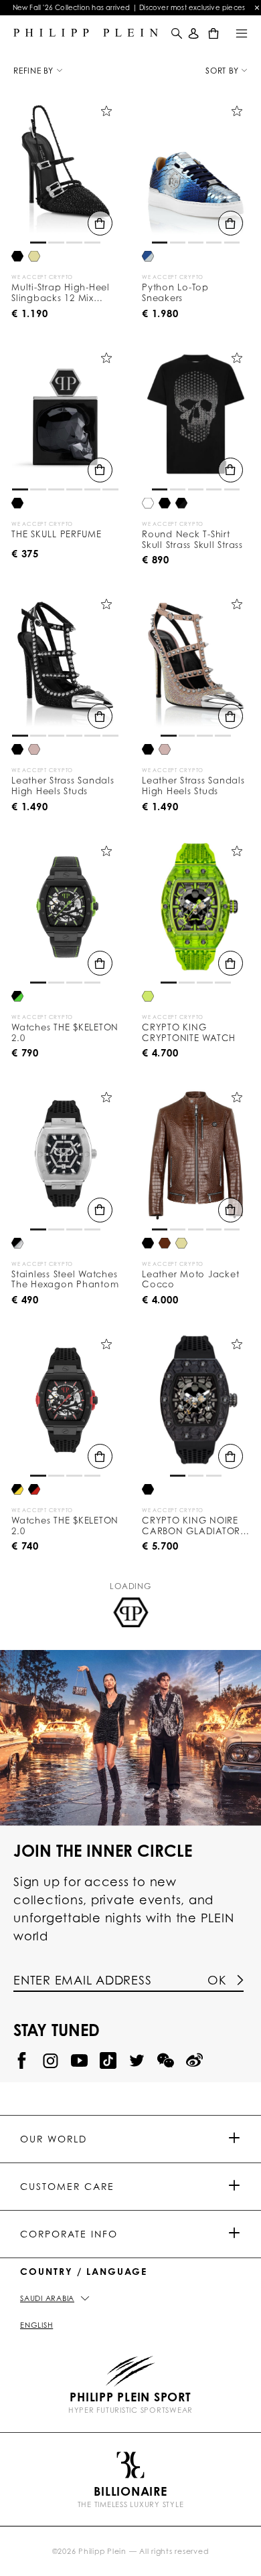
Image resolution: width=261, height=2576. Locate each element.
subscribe (130, 221)
